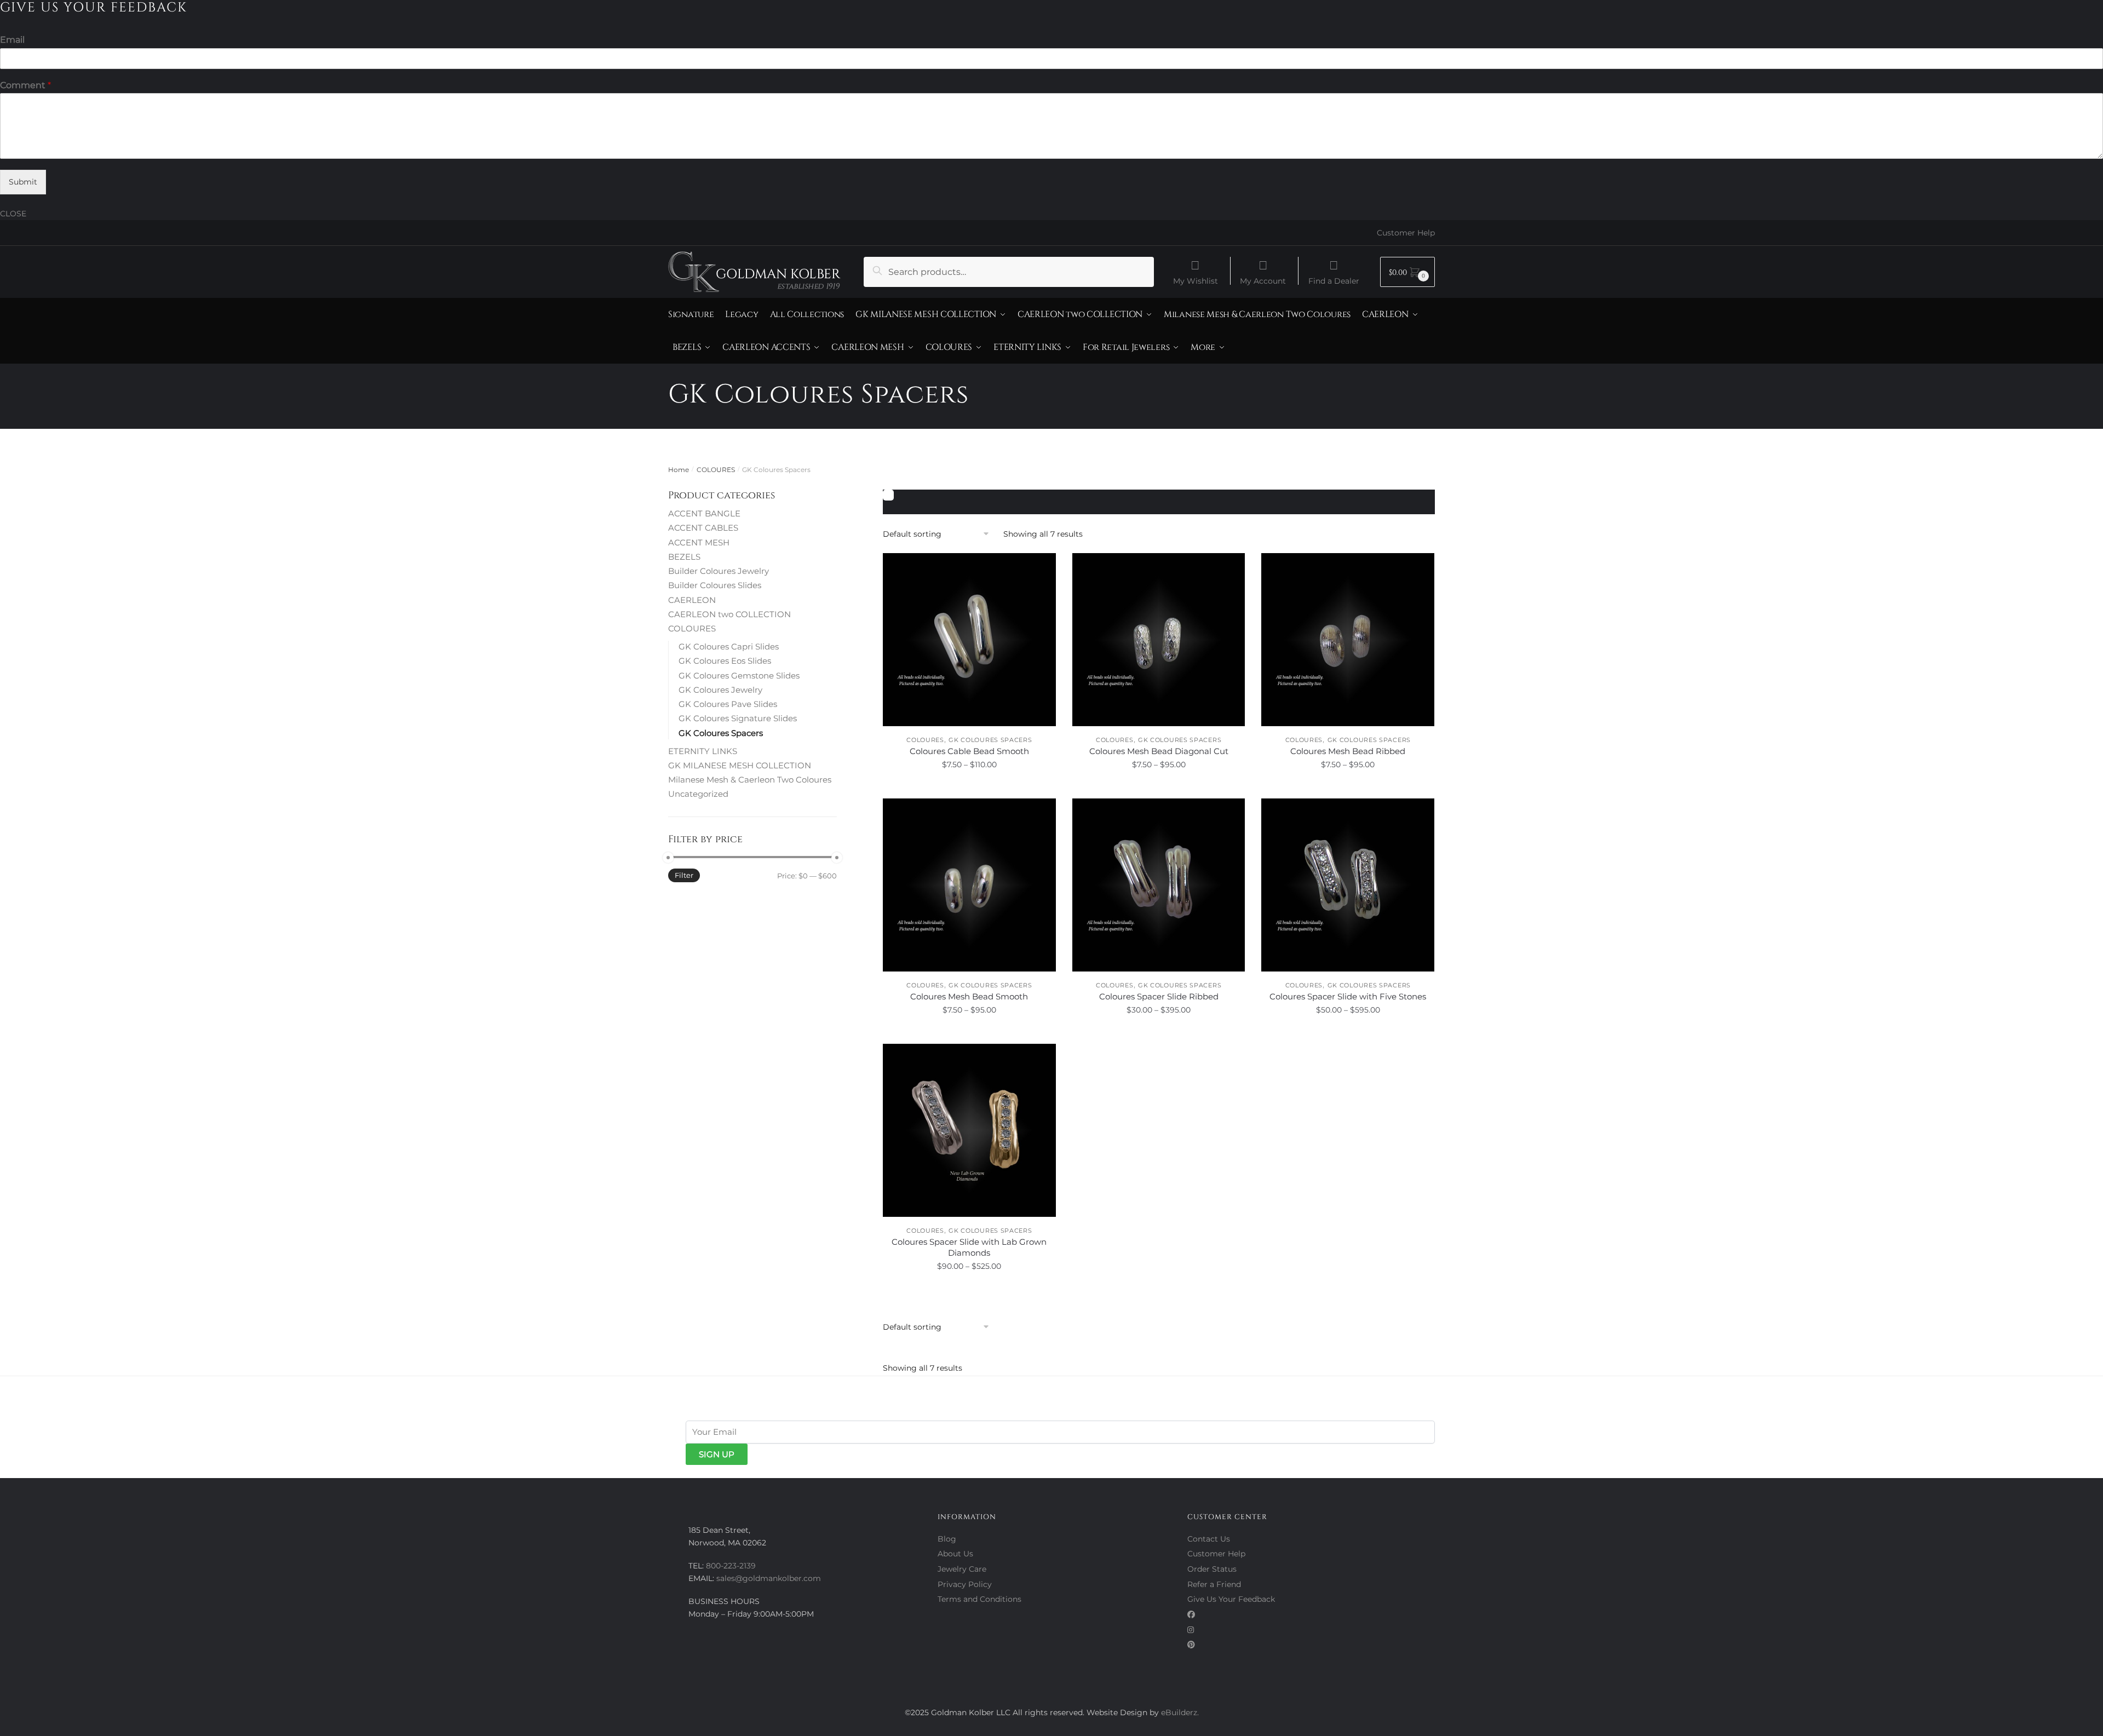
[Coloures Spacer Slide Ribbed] (1159, 885)
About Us (955, 1554)
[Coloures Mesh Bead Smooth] (969, 885)
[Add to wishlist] (1042, 567)
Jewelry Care (962, 1569)
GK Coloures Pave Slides (728, 704)
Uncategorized (698, 794)
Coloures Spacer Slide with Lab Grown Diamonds (969, 1247)
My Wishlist (1196, 280)
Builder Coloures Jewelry (719, 571)
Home (679, 470)
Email (12, 40)
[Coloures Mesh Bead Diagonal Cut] (1159, 640)
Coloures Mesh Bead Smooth (969, 996)
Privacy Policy (965, 1584)
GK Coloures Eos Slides (725, 661)
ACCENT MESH (699, 542)
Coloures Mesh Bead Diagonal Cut (1159, 751)
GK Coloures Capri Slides (729, 646)
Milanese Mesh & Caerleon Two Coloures (750, 780)
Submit (23, 182)
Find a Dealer (1334, 280)
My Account (1263, 280)
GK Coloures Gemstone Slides (739, 676)
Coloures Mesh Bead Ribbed (1348, 751)
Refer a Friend (1214, 1584)
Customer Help (1406, 233)
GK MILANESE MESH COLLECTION (740, 765)
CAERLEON (692, 600)
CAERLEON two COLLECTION (729, 614)
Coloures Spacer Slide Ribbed (1159, 996)
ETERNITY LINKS (703, 751)
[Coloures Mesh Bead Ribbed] (1348, 640)
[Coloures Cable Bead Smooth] (969, 640)
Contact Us (1209, 1539)
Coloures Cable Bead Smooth (969, 751)
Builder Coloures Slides (715, 585)
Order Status (1212, 1569)
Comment (25, 85)
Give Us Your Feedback (1231, 1599)
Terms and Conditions (979, 1599)
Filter (684, 875)
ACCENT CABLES (703, 528)
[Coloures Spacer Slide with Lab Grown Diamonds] (969, 1130)
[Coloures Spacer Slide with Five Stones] (1348, 885)
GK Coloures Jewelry (720, 690)
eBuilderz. (1180, 1712)
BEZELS (684, 557)
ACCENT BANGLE (704, 513)
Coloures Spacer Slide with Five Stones (1348, 996)
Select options (969, 789)
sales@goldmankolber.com (769, 1578)
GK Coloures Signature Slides (738, 718)
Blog (947, 1539)
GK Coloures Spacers (990, 740)
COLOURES (716, 470)
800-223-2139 (731, 1566)
